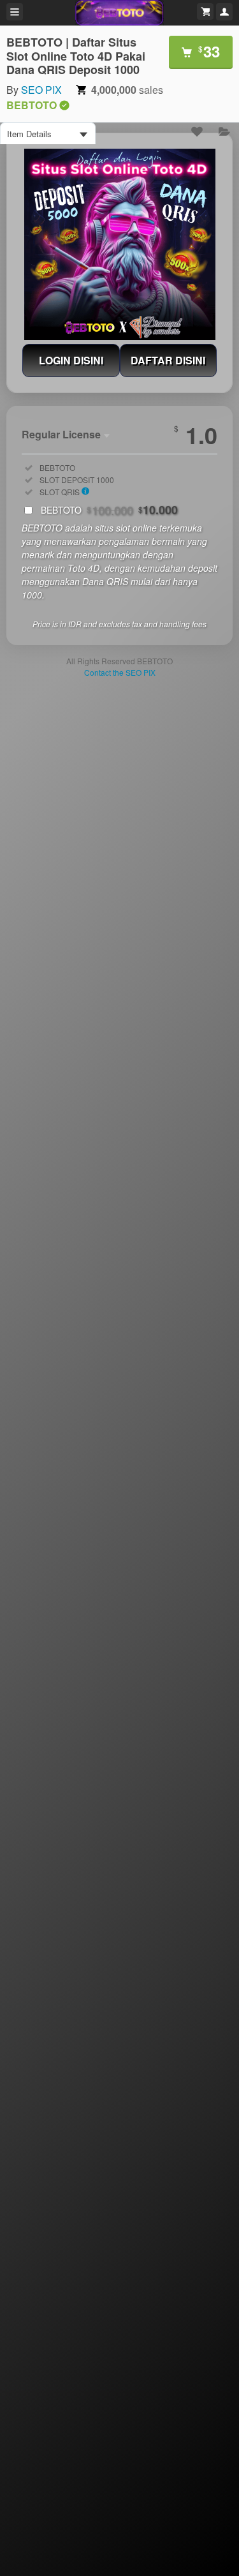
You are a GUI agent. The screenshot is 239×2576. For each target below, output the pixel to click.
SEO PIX (41, 90)
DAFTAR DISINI (168, 360)
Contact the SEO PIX (120, 672)
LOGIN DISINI (71, 360)
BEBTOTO (109, 510)
